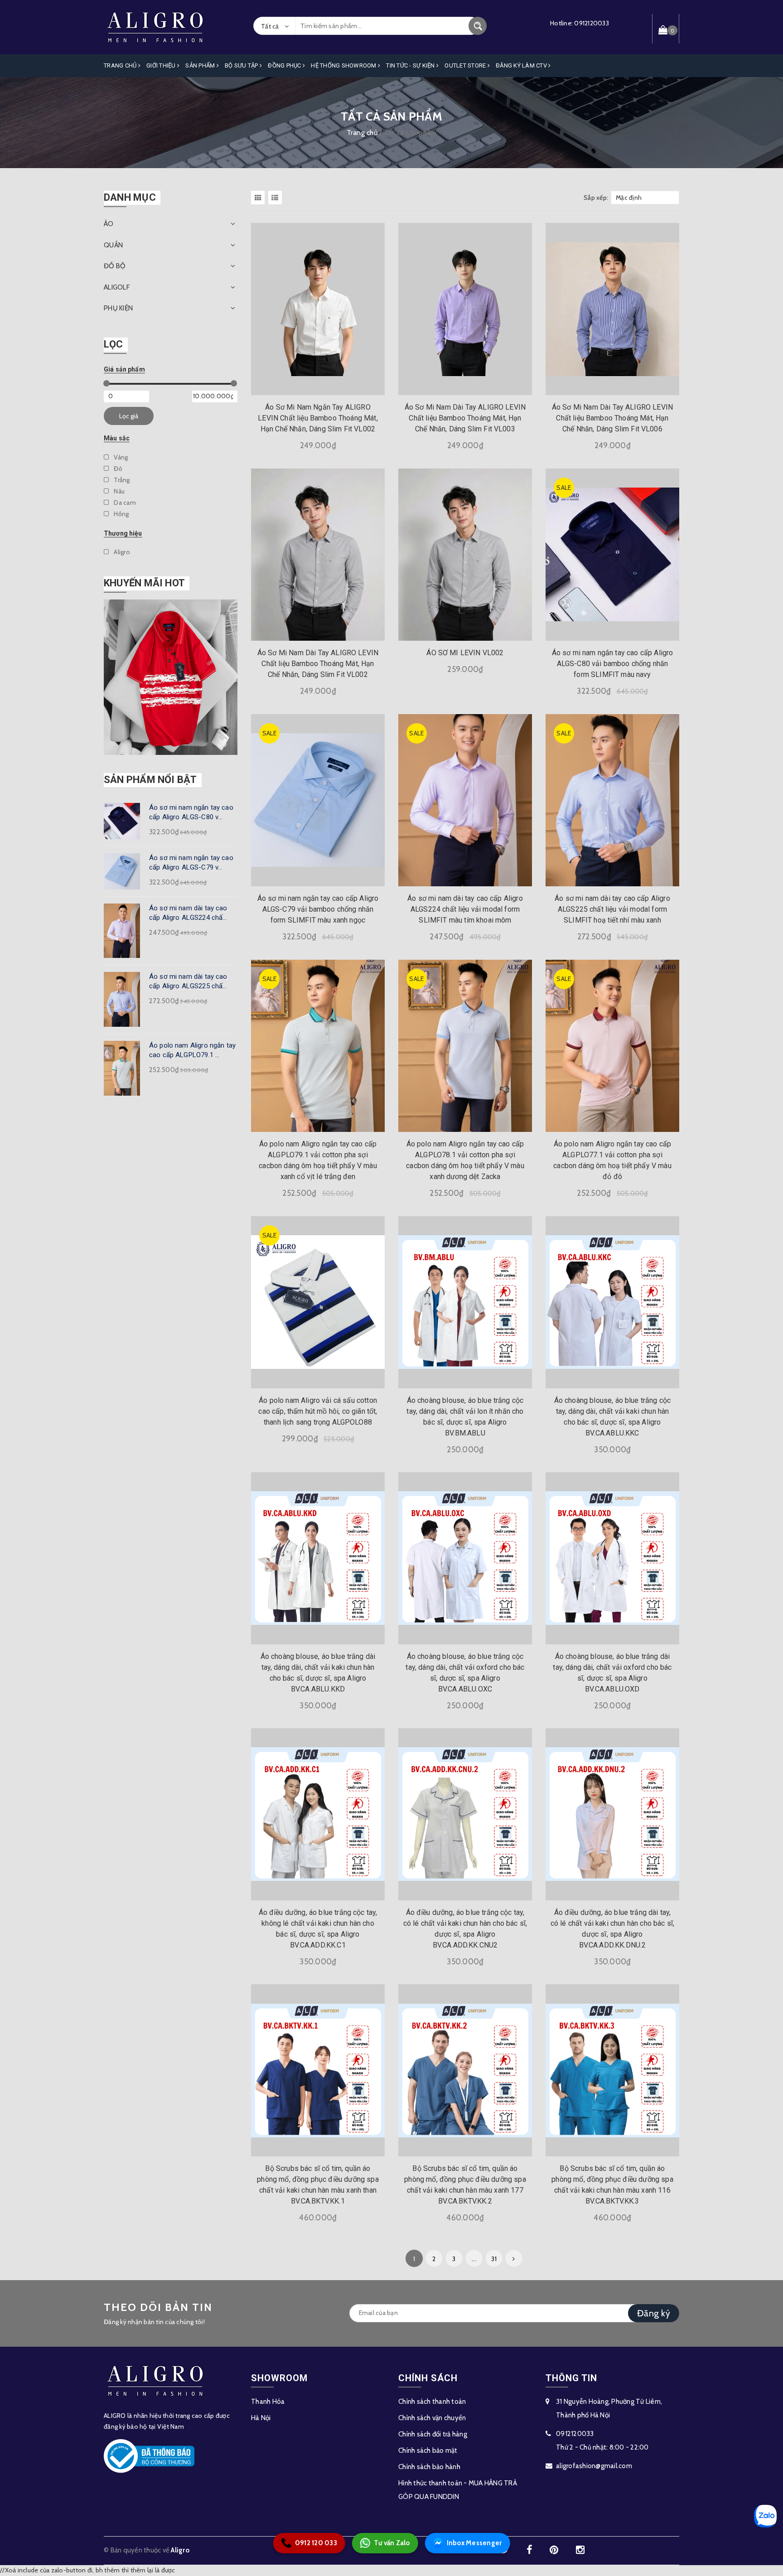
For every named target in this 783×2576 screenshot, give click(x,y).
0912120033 (592, 23)
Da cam (124, 503)
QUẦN (113, 245)
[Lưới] (259, 198)
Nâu (118, 491)
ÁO (109, 224)
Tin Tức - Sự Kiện (411, 65)
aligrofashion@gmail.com (594, 2466)
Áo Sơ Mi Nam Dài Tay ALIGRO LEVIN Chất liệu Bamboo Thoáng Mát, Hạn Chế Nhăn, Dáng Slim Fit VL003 (465, 418)
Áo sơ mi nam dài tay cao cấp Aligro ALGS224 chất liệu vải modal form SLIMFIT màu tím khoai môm (465, 909)
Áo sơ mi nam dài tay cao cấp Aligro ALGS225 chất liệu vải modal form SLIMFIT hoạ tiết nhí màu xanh (612, 909)
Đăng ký (654, 2313)
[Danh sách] (276, 198)
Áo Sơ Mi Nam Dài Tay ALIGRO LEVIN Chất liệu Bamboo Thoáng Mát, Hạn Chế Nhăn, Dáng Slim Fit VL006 (612, 418)
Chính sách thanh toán (432, 2402)
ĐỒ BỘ (115, 266)
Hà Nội (261, 2418)
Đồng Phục (285, 65)
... (474, 2259)
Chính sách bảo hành (429, 2467)
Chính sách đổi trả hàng (433, 2434)
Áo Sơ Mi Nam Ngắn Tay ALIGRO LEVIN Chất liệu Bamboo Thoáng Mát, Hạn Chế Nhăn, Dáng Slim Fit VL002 (318, 418)
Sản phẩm (201, 65)
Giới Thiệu (162, 65)
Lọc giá (129, 416)
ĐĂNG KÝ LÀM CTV (522, 65)
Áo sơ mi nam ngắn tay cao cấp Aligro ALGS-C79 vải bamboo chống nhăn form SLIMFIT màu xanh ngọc (318, 909)
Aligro (121, 552)
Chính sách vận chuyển (432, 2418)
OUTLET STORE (466, 65)
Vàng (120, 457)
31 (494, 2259)
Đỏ (117, 469)
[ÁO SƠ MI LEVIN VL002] (465, 554)
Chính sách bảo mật (428, 2450)
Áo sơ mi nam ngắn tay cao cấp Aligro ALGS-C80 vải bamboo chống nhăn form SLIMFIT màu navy (613, 664)
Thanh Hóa (268, 2402)
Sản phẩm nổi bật (150, 780)
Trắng (121, 480)
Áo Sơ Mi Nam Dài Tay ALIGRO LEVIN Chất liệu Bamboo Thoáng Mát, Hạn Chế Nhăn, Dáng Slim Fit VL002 (318, 664)
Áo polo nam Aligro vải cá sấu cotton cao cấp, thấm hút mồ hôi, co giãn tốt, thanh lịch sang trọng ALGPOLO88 (318, 1411)
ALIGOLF (117, 287)
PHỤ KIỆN (118, 308)
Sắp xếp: (596, 198)
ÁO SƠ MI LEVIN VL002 (465, 653)
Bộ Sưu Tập (242, 65)
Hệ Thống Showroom (344, 65)
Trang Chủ (121, 65)
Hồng (121, 514)
